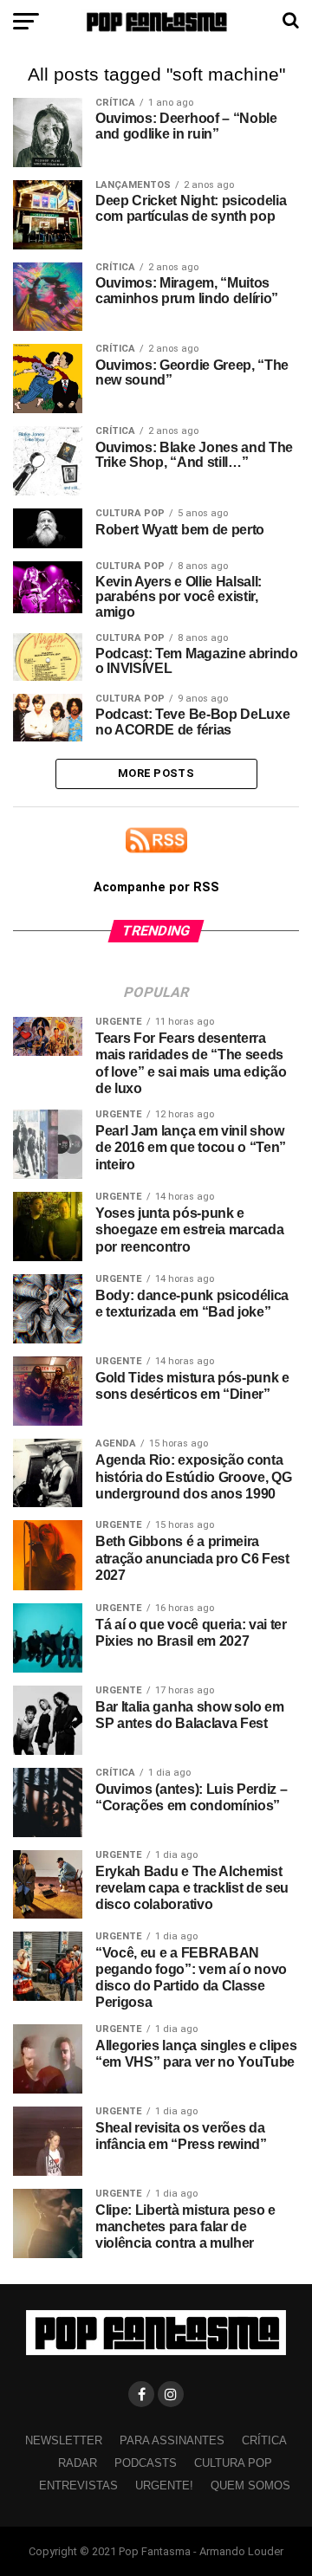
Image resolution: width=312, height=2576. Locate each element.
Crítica (264, 2440)
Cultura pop (233, 2463)
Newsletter (64, 2440)
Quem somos (250, 2485)
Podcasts (146, 2463)
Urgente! (164, 2485)
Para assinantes (172, 2440)
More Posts (156, 773)
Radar (78, 2463)
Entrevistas (78, 2485)
